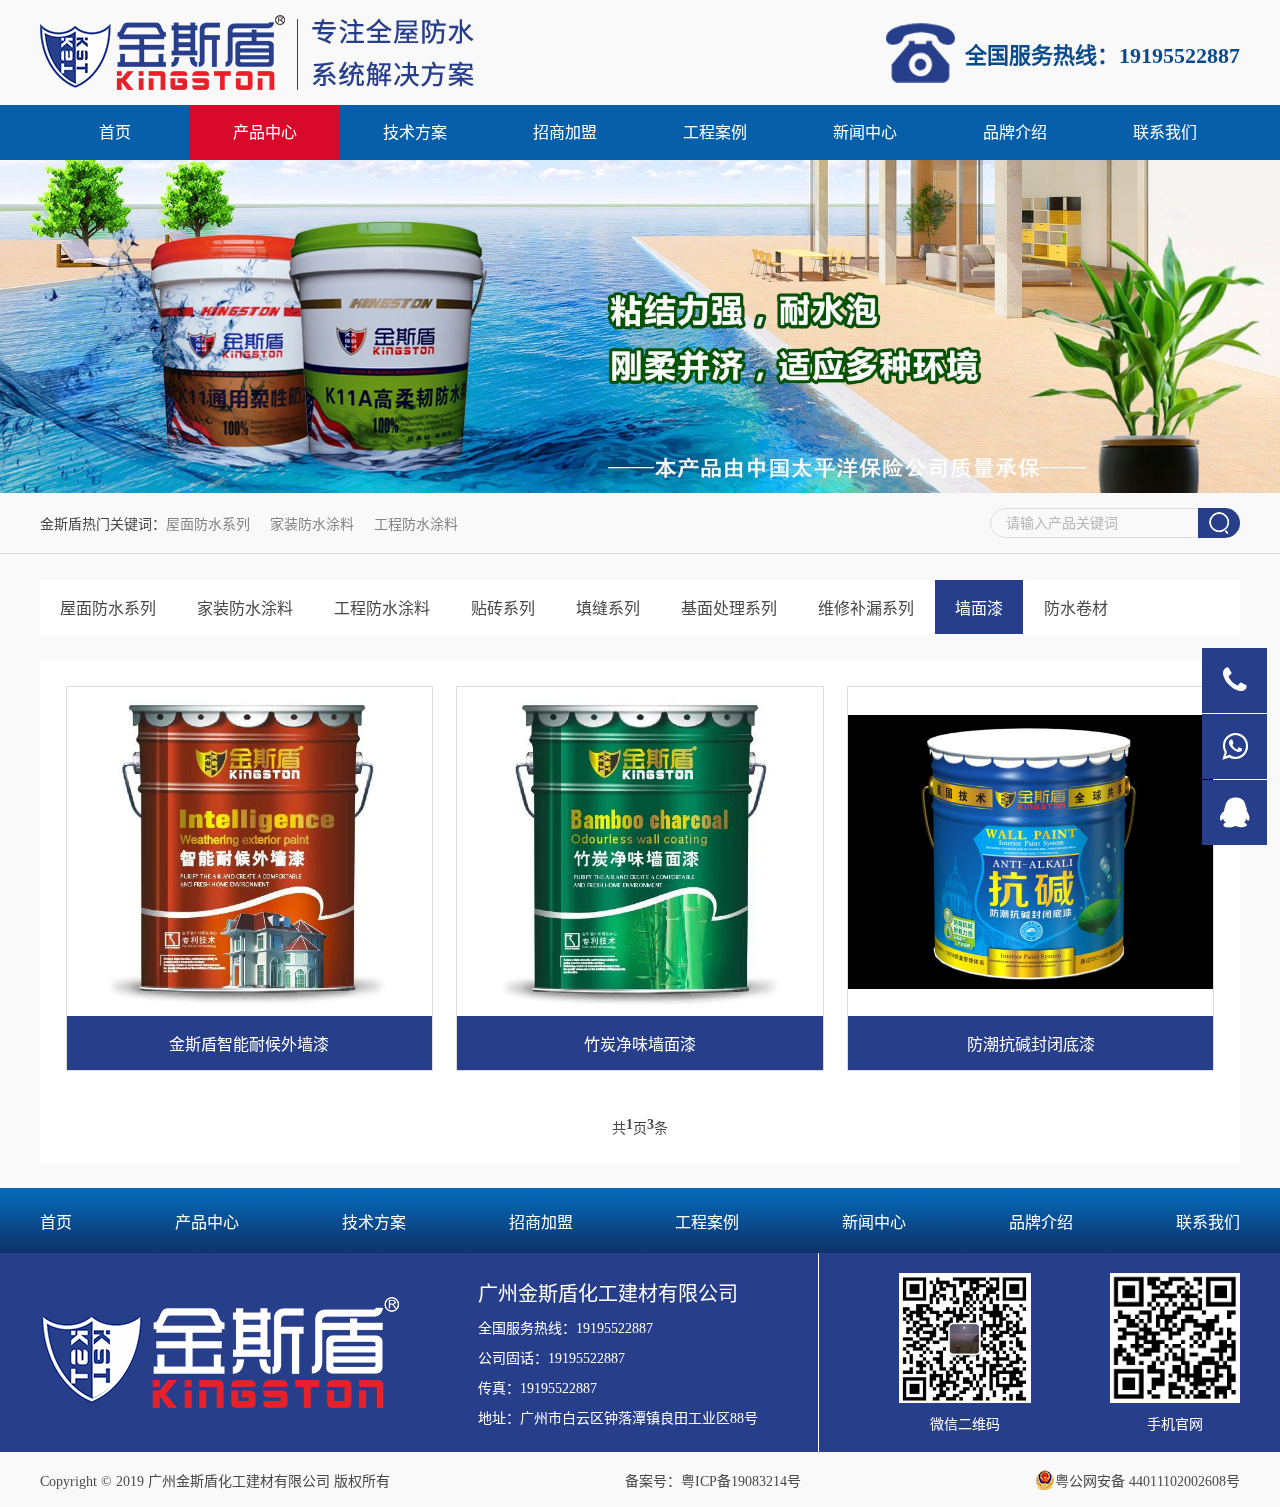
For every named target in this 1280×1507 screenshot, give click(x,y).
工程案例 (715, 132)
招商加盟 (565, 132)
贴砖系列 (503, 608)
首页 (115, 132)
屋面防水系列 (208, 524)
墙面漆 (979, 608)
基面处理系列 (729, 608)
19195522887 (614, 1328)
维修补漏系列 (866, 608)
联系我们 (1165, 132)
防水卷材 (1076, 608)
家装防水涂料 (312, 524)
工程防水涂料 (416, 524)
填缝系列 (608, 608)
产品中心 (265, 132)
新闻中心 (865, 132)
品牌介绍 (1015, 132)
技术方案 (415, 132)
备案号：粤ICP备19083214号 (713, 1481)
